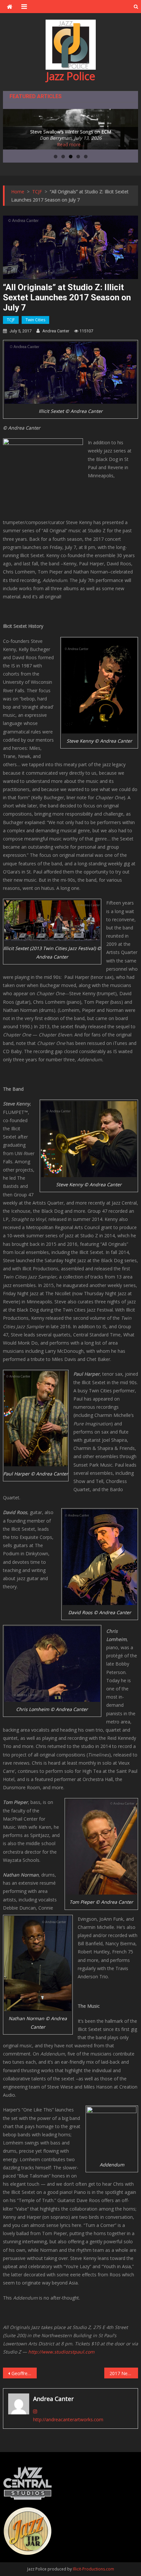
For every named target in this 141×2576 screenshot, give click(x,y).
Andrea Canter (56, 331)
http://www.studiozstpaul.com (61, 2352)
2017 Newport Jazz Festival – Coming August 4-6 (124, 2373)
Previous (11, 128)
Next (130, 128)
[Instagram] (35, 2411)
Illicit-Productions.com (93, 2569)
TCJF (11, 320)
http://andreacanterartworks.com (68, 2419)
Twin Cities (35, 320)
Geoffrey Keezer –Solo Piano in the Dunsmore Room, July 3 (24, 2373)
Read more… (71, 144)
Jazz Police (71, 76)
